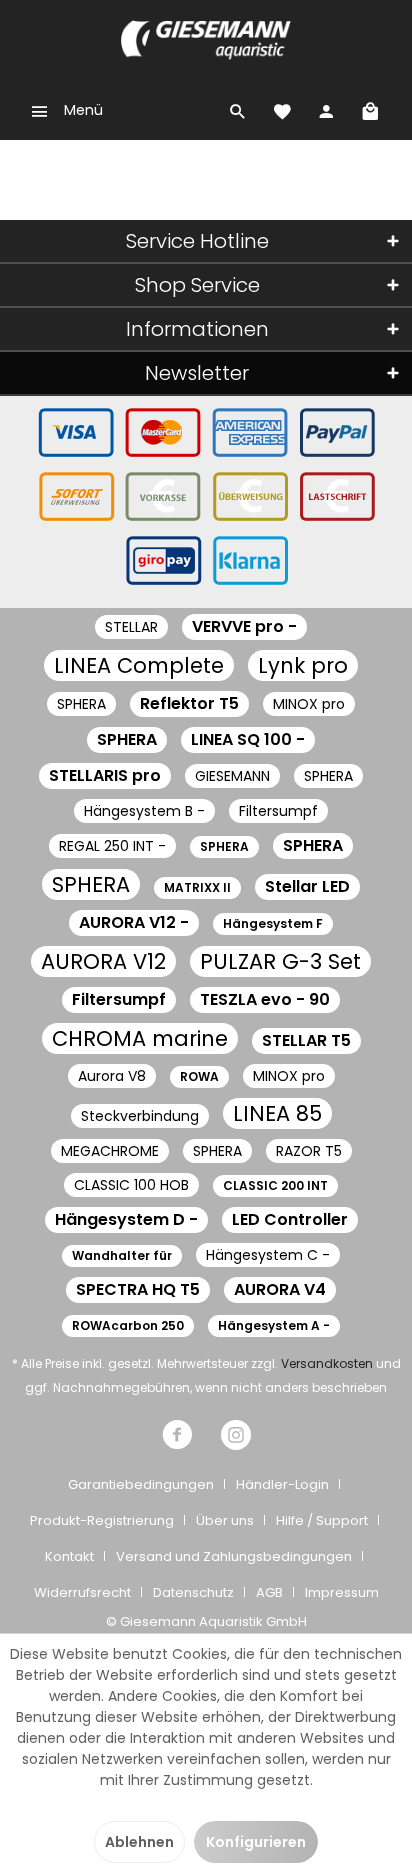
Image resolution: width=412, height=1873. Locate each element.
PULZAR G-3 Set (280, 961)
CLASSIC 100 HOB (131, 1185)
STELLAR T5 (306, 1040)
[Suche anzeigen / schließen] (238, 110)
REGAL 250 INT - (112, 846)
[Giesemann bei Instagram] (236, 1437)
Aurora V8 (112, 1076)
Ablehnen (139, 1842)
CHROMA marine (140, 1038)
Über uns (225, 1520)
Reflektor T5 (189, 703)
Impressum (342, 1592)
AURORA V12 (103, 961)
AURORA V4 (280, 1289)
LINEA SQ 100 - (248, 739)
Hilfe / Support (322, 1520)
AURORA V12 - (134, 922)
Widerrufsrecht (82, 1592)
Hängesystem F (273, 923)
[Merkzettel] (282, 110)
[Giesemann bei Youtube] (206, 1437)
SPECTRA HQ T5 (138, 1289)
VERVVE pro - (244, 626)
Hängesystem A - (274, 1325)
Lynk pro (303, 665)
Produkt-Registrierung (102, 1520)
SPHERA (81, 704)
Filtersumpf (278, 811)
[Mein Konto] (326, 110)
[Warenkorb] (370, 110)
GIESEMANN (232, 776)
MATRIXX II (197, 887)
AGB (269, 1592)
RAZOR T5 (309, 1151)
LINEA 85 (277, 1113)
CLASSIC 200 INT (275, 1185)
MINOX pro (309, 704)
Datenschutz (193, 1592)
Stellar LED (307, 886)
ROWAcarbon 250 (128, 1325)
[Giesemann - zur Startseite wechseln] (206, 40)
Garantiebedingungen (141, 1484)
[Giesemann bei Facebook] (177, 1437)
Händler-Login (282, 1484)
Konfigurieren (256, 1842)
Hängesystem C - (268, 1255)
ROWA (199, 1076)
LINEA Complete (139, 665)
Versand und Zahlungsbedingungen (234, 1556)
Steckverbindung (140, 1116)
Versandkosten (327, 1363)
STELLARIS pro (105, 775)
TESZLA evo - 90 (265, 999)
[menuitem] (61, 110)
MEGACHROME (110, 1151)
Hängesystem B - (144, 811)
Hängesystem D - (126, 1219)
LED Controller (290, 1219)
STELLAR (131, 627)
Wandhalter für (122, 1255)
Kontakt (69, 1556)
